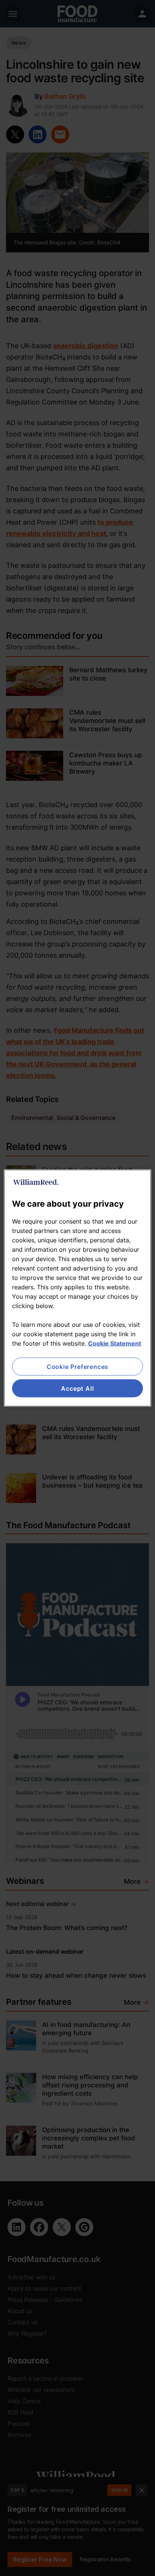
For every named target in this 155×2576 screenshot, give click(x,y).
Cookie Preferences (77, 1366)
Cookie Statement (115, 1343)
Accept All (77, 1388)
